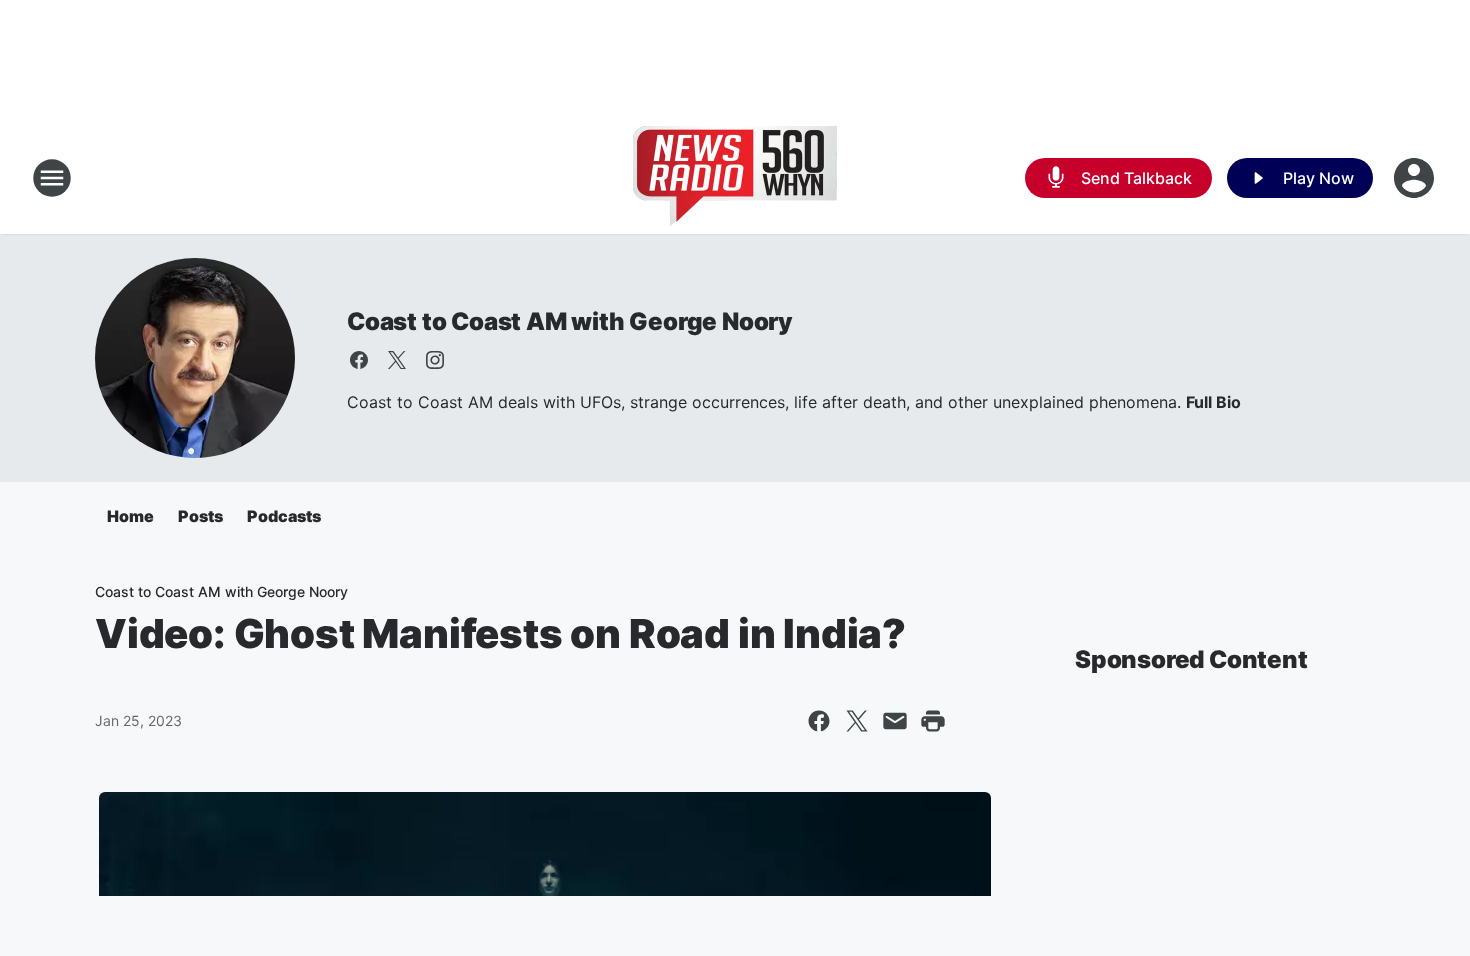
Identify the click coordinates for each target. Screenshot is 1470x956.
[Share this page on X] (857, 721)
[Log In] (1416, 178)
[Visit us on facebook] (359, 360)
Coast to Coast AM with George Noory (570, 321)
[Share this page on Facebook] (819, 721)
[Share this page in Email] (895, 721)
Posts (200, 516)
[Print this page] (933, 721)
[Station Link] (735, 178)
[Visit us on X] (397, 360)
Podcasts (284, 516)
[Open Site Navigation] (52, 178)
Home (130, 516)
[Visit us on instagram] (435, 360)
